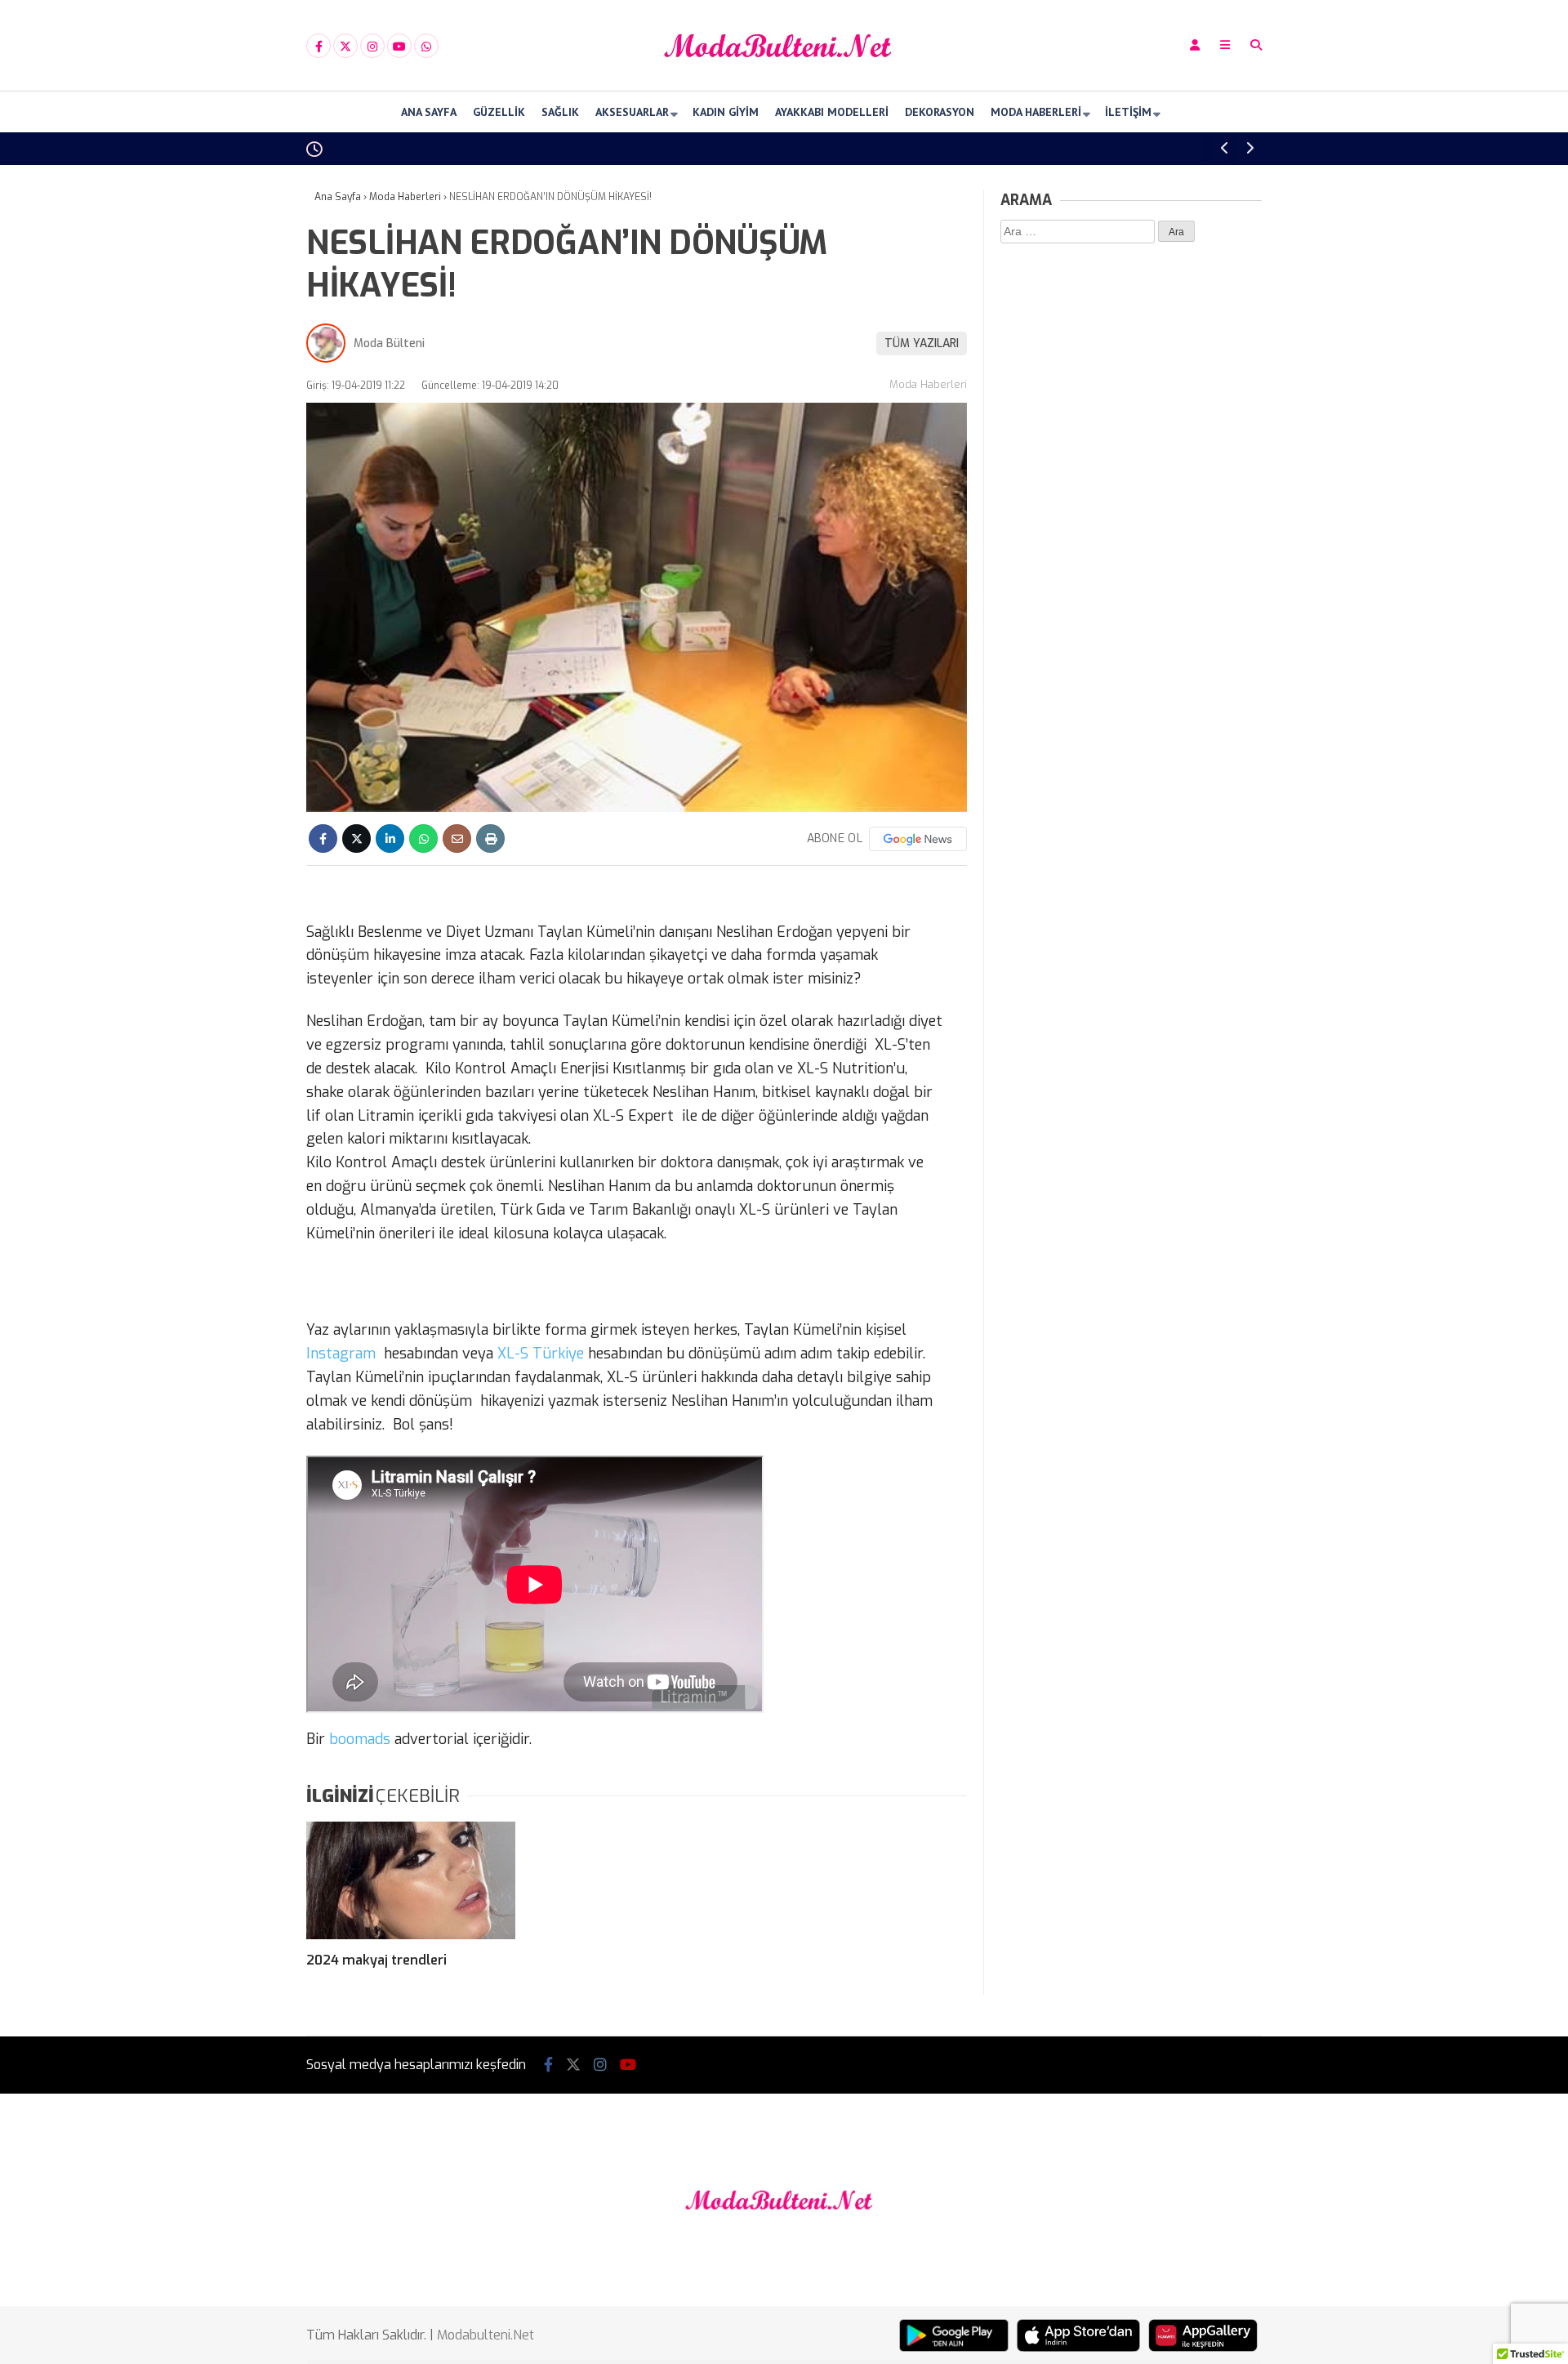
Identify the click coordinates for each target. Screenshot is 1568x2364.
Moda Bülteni (389, 343)
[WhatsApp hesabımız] (426, 47)
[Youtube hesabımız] (399, 47)
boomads (360, 1739)
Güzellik (499, 112)
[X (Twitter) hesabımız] (345, 47)
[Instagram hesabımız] (372, 47)
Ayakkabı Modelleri (832, 112)
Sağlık (560, 112)
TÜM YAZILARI (922, 343)
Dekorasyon (940, 112)
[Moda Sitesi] (784, 76)
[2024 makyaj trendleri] (411, 1880)
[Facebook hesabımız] (318, 47)
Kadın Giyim (726, 112)
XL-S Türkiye (543, 1354)
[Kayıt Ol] (1195, 45)
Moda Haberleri (1036, 112)
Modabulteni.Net (486, 2335)
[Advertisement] (225, 426)
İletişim (1128, 112)
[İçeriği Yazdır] (490, 839)
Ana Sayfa (429, 112)
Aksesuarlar (632, 112)
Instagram (343, 1354)
